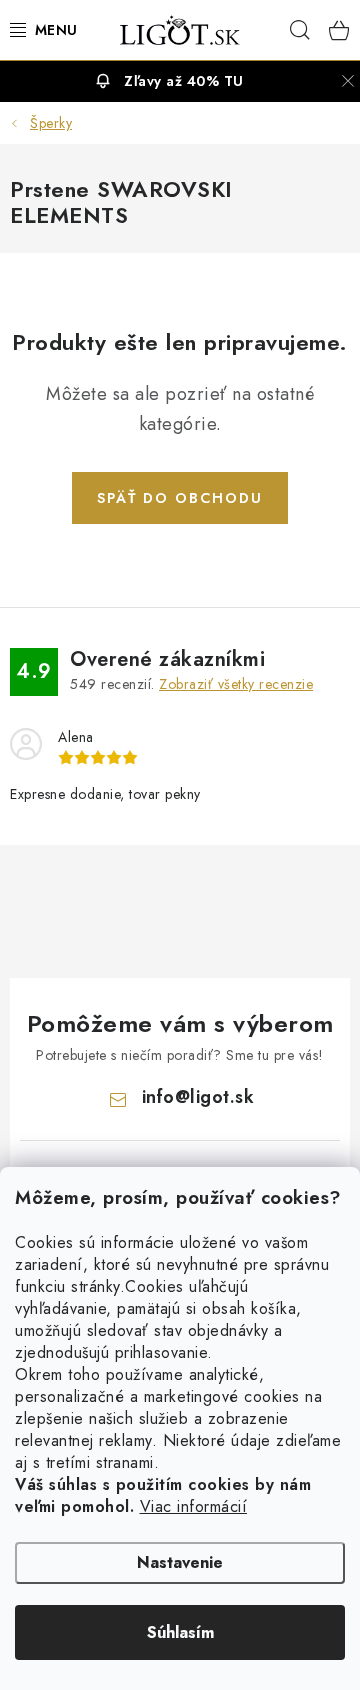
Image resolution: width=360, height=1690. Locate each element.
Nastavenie (180, 1562)
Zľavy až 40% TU (184, 81)
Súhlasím (180, 1632)
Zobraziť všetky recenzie (236, 684)
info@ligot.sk (198, 1097)
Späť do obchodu (180, 498)
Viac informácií (194, 1506)
